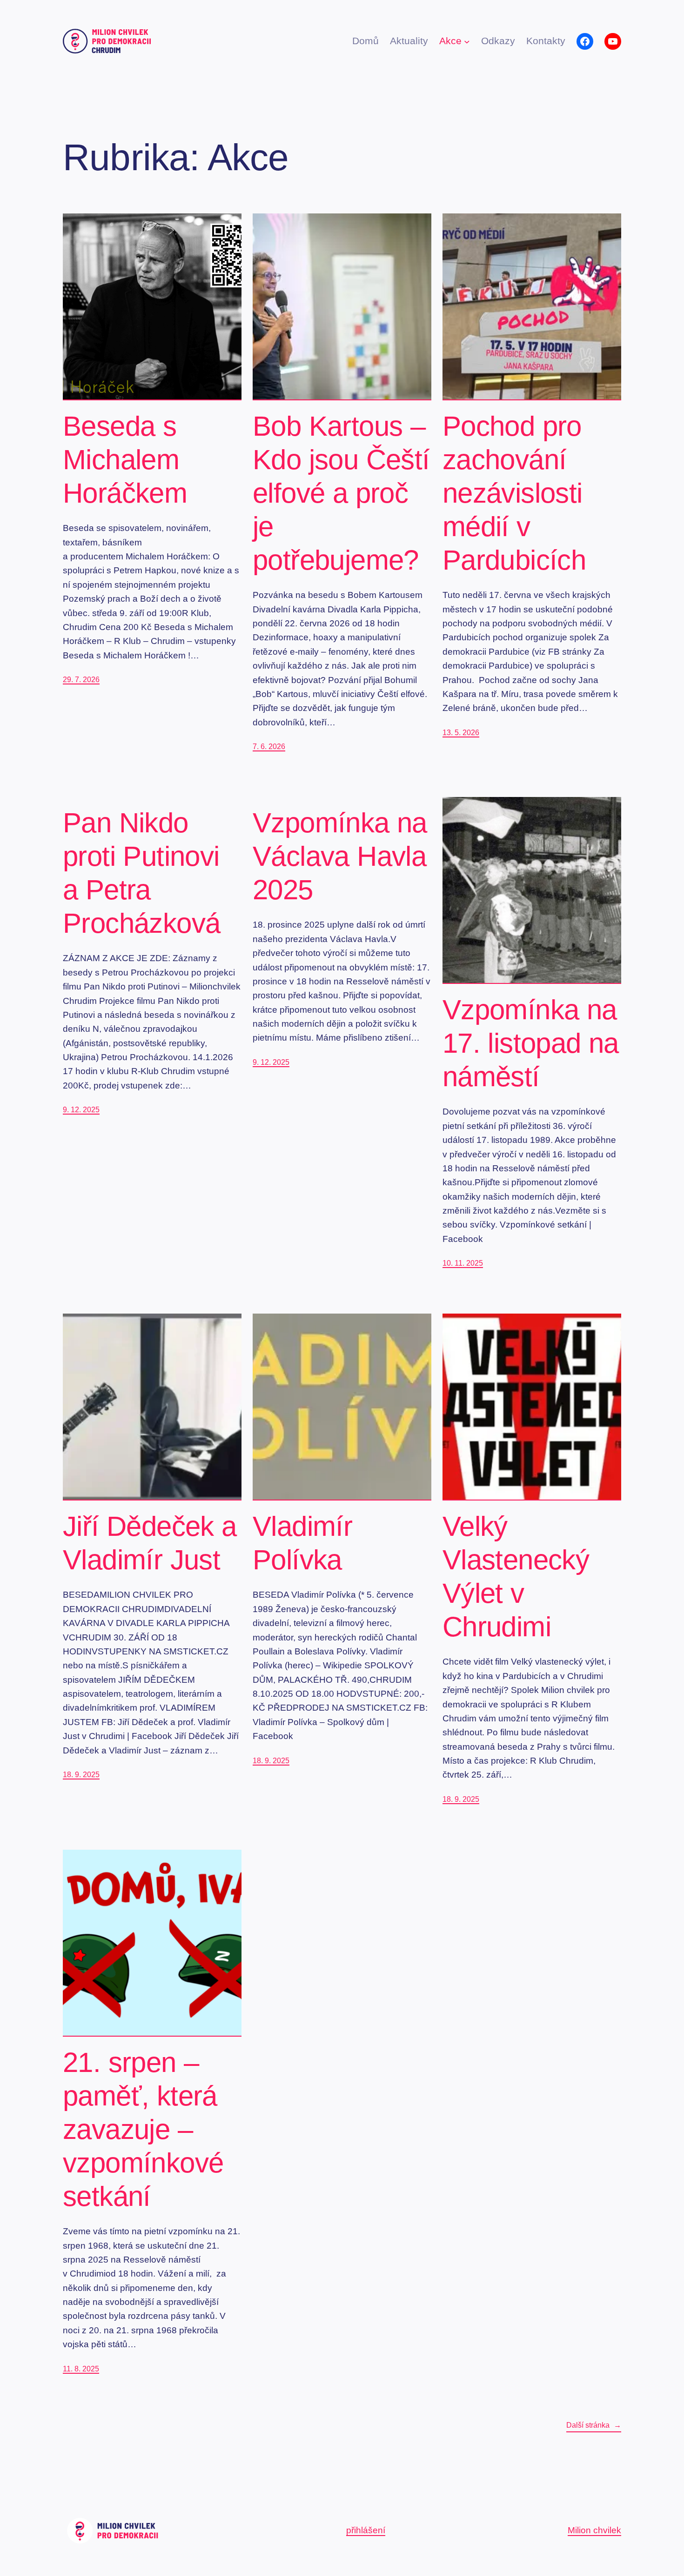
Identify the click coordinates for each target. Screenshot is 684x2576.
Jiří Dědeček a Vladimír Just (150, 1543)
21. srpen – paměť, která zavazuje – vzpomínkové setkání (143, 2129)
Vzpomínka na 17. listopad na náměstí (531, 1043)
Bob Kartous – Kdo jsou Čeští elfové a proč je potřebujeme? (341, 493)
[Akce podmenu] (467, 41)
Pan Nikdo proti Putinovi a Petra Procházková (141, 873)
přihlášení (366, 2530)
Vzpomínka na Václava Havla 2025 (340, 856)
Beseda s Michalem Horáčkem (125, 460)
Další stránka (594, 2425)
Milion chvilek (594, 2530)
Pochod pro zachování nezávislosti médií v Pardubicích (514, 493)
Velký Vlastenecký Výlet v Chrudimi (516, 1577)
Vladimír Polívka (302, 1543)
